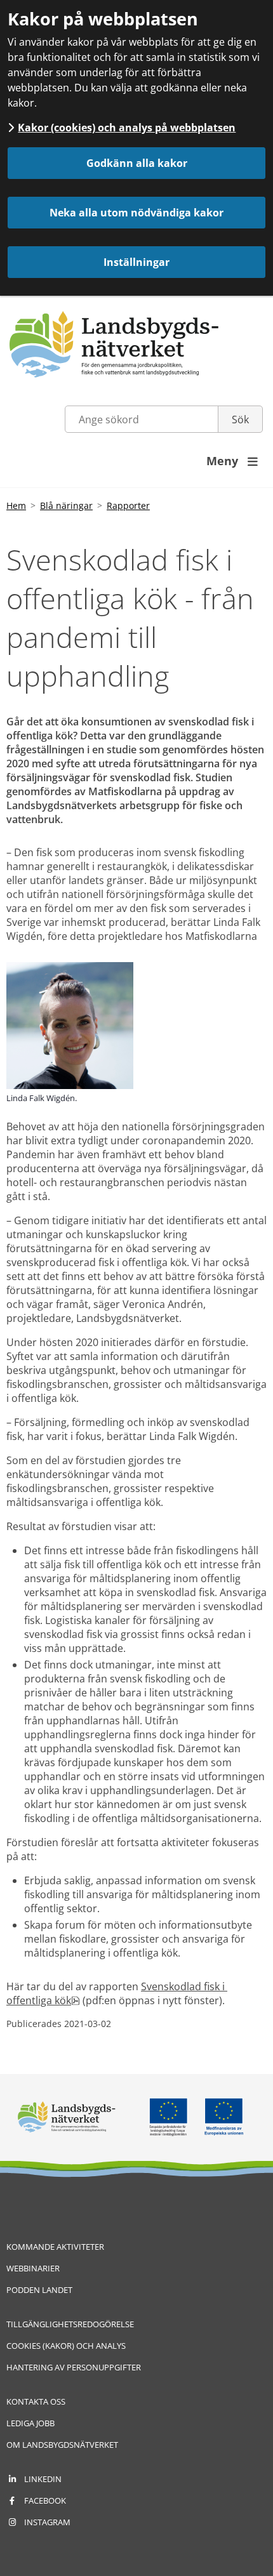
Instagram (47, 2522)
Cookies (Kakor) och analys (66, 2346)
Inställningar (136, 262)
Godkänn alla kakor (137, 163)
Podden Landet (39, 2290)
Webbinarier (33, 2268)
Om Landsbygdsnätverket (62, 2445)
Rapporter (128, 505)
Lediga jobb (30, 2423)
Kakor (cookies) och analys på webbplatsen (127, 128)
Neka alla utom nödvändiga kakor (136, 213)
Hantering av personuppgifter (74, 2367)
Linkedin (43, 2479)
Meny (232, 461)
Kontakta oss (36, 2401)
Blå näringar (66, 505)
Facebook (45, 2500)
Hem (16, 505)
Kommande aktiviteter (55, 2247)
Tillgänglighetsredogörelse (70, 2324)
